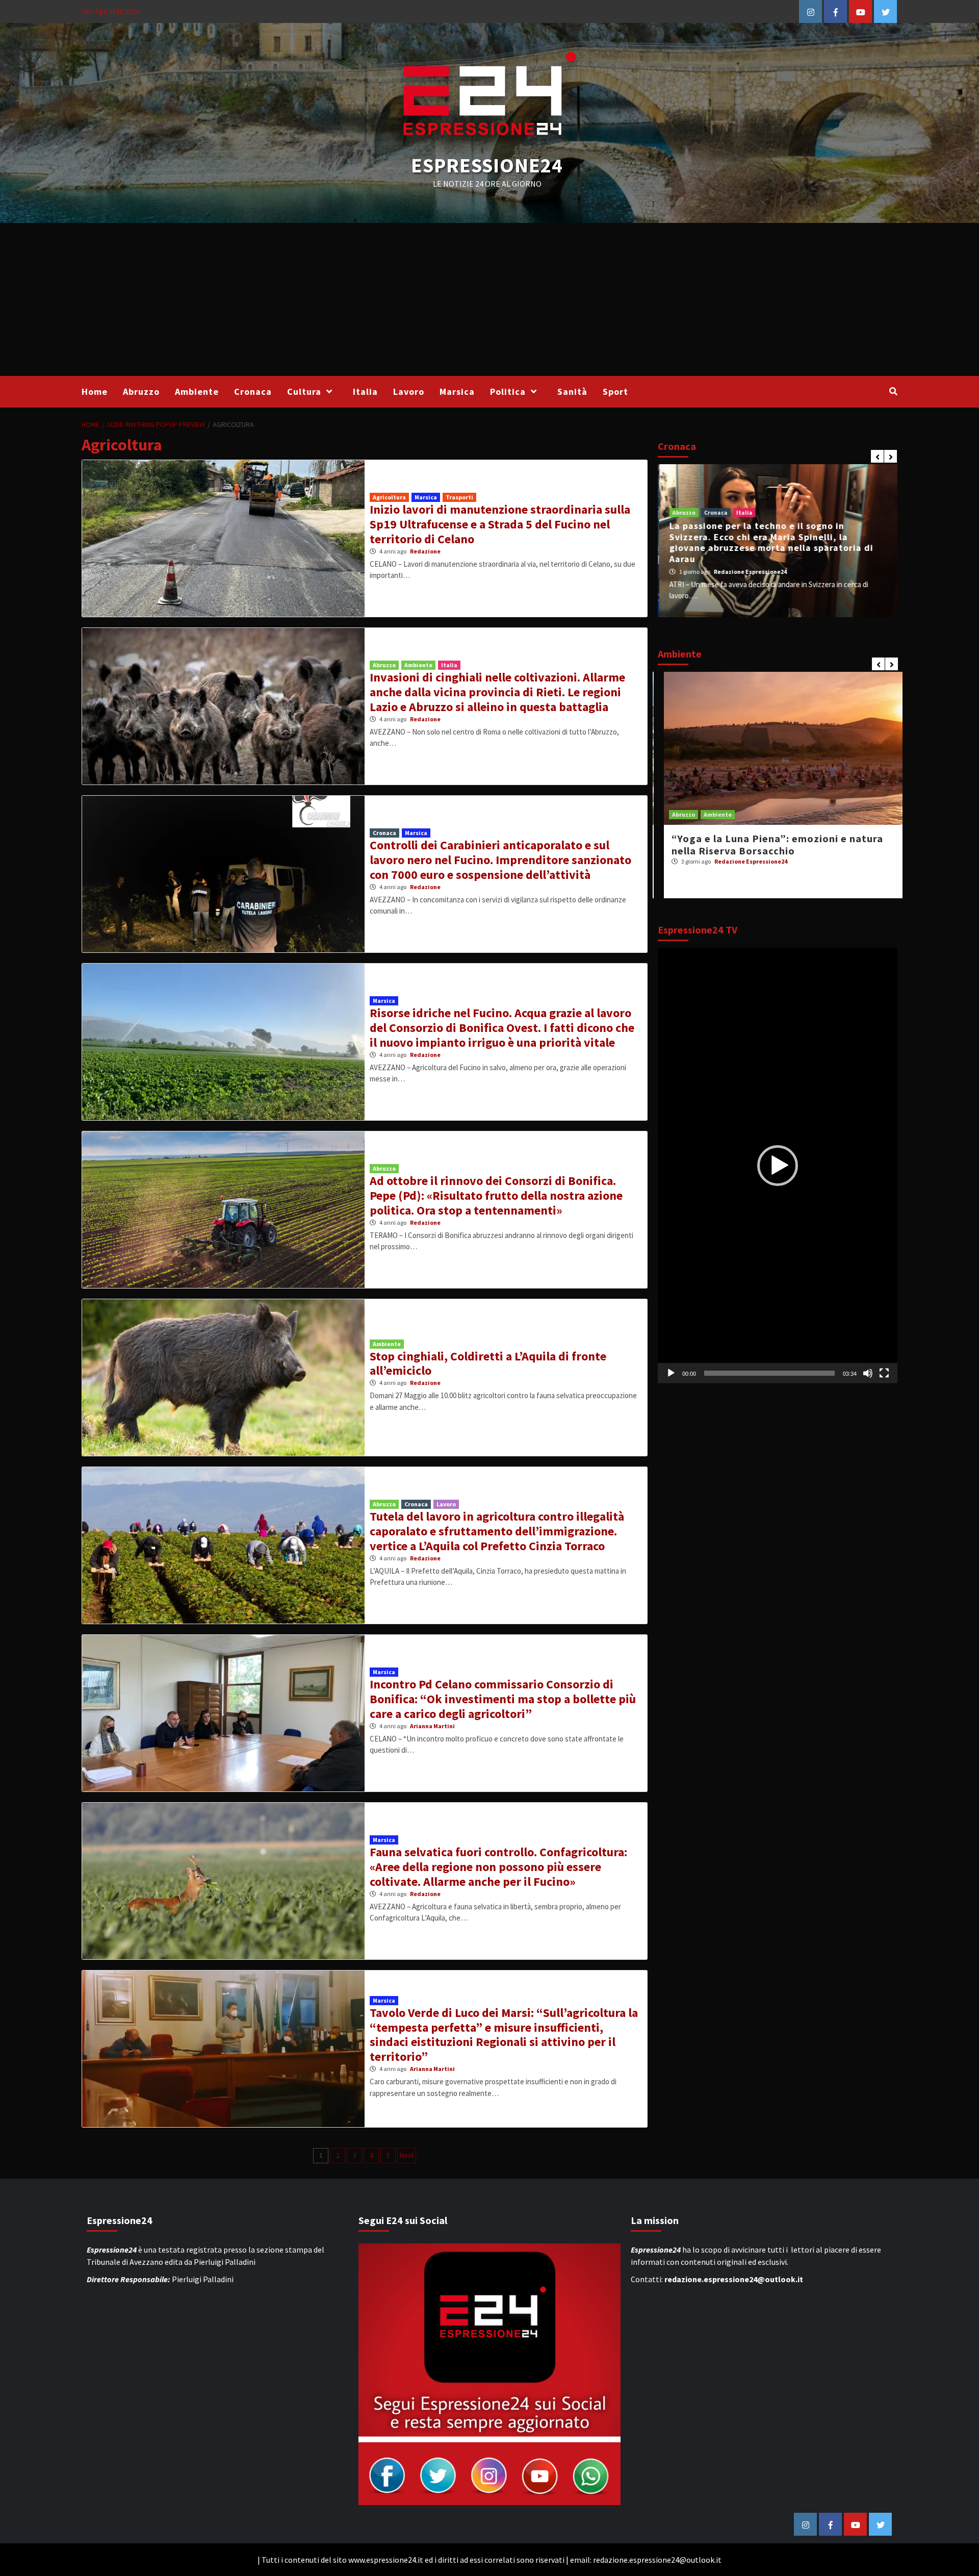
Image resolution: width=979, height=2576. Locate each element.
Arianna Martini (432, 1726)
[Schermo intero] (884, 1373)
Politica (508, 392)
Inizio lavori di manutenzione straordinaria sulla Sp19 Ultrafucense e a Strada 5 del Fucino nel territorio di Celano (500, 524)
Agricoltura (389, 497)
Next (407, 2155)
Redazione (425, 551)
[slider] (769, 1373)
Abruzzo (141, 392)
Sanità (572, 392)
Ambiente (197, 392)
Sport (615, 392)
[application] (778, 1166)
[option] (778, 541)
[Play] (671, 1373)
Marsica (457, 392)
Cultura (304, 392)
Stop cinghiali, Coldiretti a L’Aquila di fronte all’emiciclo (488, 1363)
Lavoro (409, 392)
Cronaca (253, 392)
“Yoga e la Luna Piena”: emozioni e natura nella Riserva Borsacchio (771, 844)
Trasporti (459, 497)
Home (95, 392)
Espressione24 (487, 165)
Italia (365, 392)
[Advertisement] (489, 299)
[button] (778, 1166)
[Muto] (868, 1373)
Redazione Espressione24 (749, 572)
